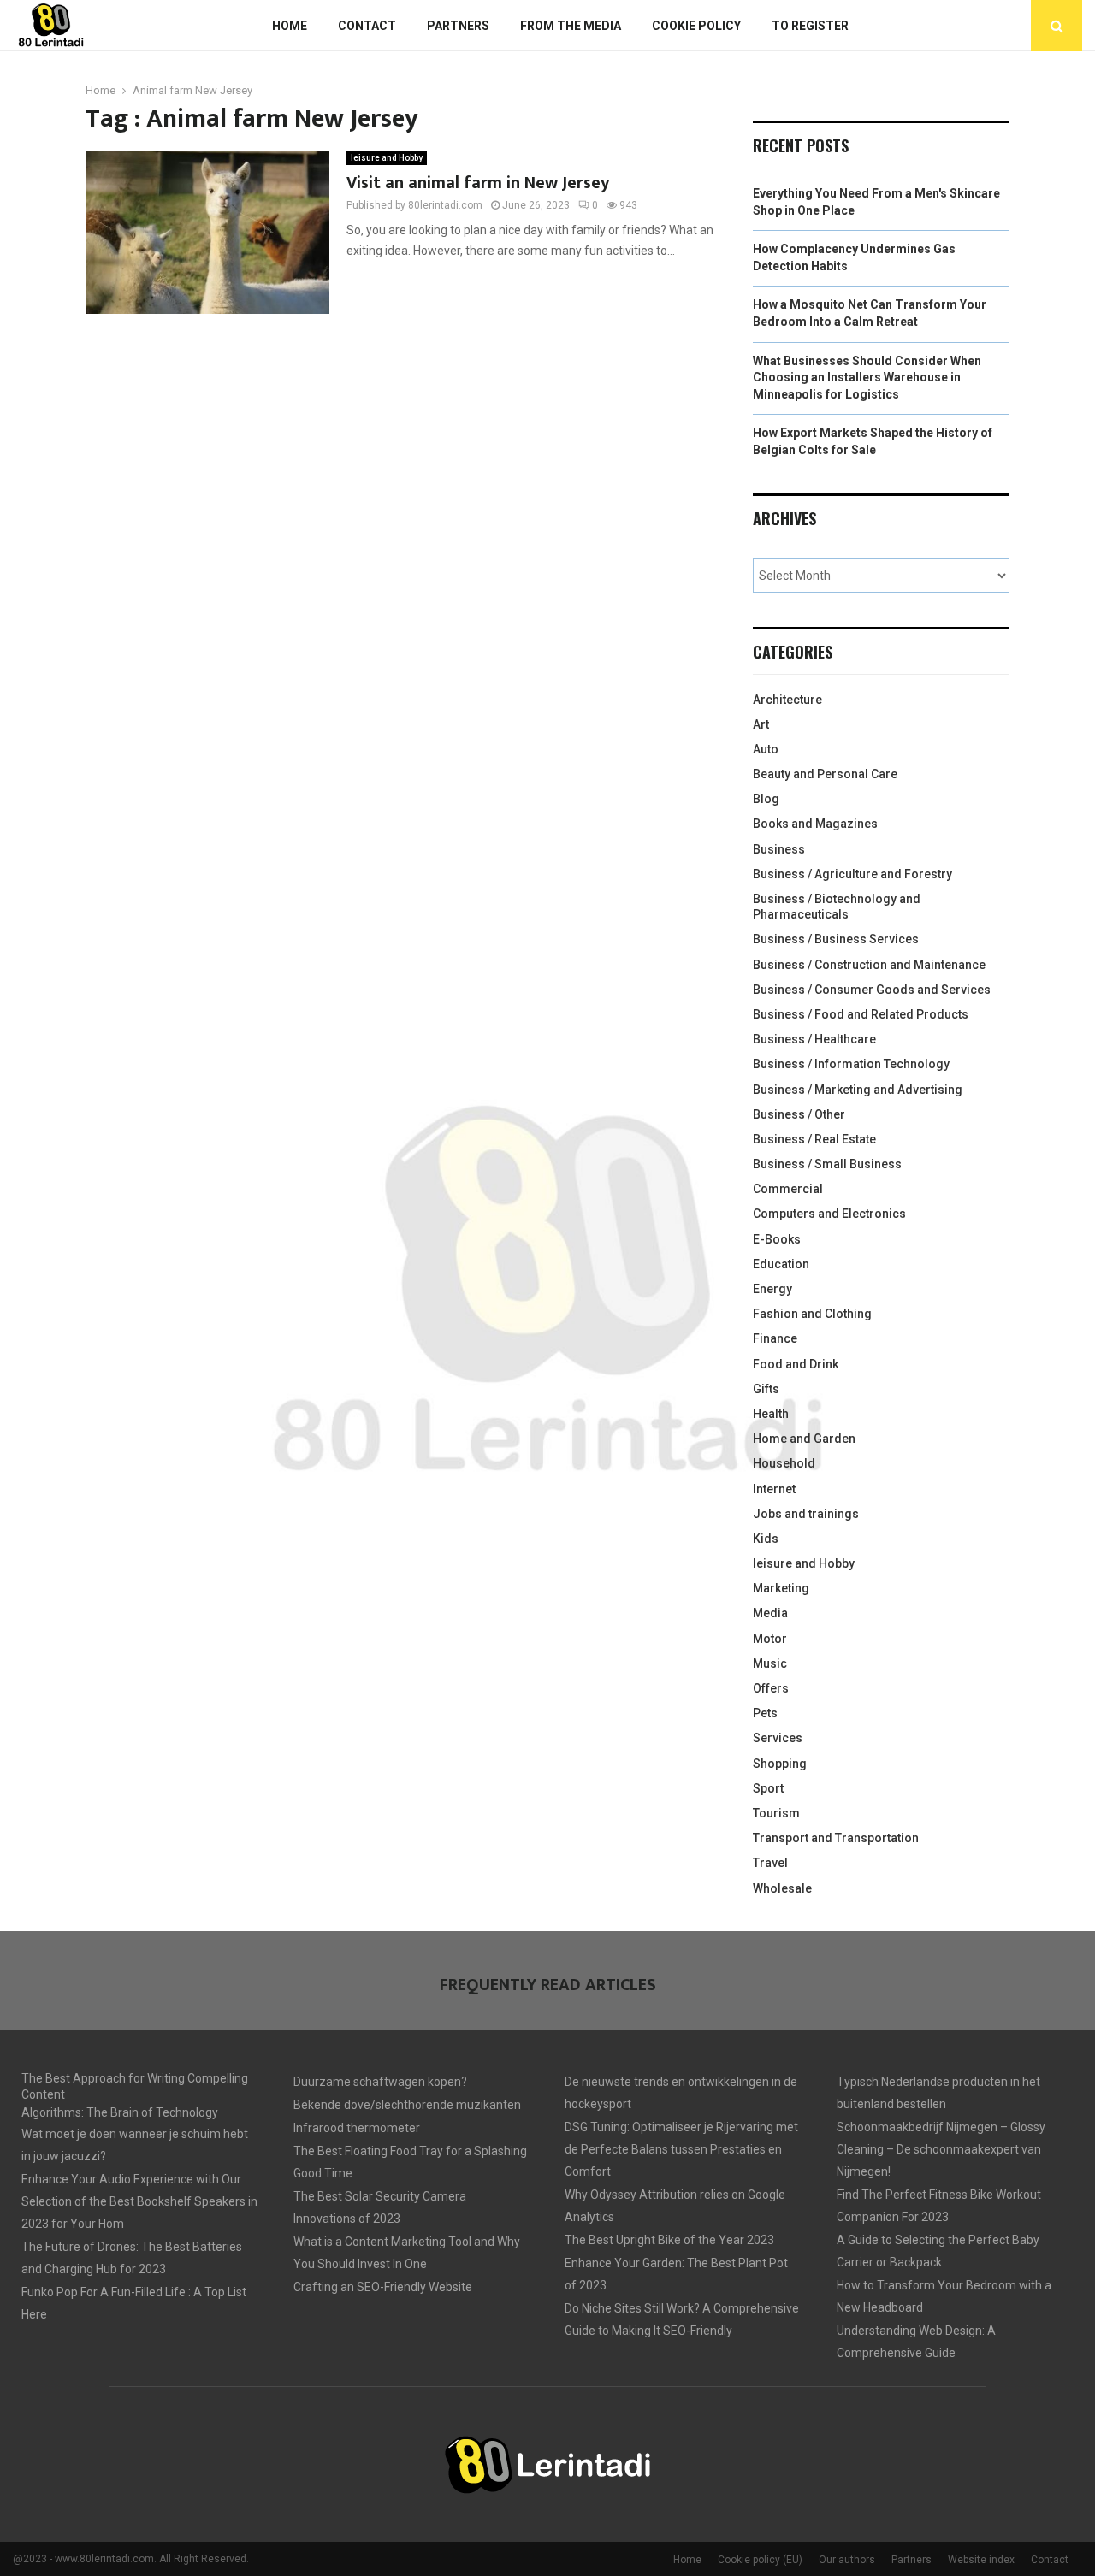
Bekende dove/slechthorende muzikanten (407, 2105)
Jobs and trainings (806, 1514)
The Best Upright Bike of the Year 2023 (669, 2240)
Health (771, 1414)
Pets (765, 1713)
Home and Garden (804, 1439)
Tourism (776, 1813)
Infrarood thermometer (357, 2128)
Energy (772, 1289)
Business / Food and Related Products (861, 1014)
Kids (766, 1539)
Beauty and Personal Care (825, 774)
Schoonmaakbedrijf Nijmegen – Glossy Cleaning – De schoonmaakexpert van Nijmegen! (941, 2149)
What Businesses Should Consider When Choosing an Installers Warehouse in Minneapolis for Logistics (867, 378)
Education (781, 1264)
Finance (775, 1338)
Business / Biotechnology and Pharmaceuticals (837, 907)
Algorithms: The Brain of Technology (120, 2112)
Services (778, 1738)
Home (290, 26)
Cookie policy (696, 26)
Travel (770, 1863)
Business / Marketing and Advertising (858, 1090)
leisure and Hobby (387, 158)
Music (770, 1663)
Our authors (847, 2560)
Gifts (766, 1389)
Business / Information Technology (851, 1064)
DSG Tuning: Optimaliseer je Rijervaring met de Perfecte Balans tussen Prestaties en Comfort (681, 2149)
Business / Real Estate (814, 1139)
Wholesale (782, 1888)
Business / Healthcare (814, 1039)
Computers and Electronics (829, 1214)
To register (810, 26)
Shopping (780, 1764)
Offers (771, 1688)
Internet (774, 1489)
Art (761, 724)
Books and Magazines (815, 824)
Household (784, 1463)
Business (779, 849)
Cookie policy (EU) (760, 2560)
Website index (981, 2560)
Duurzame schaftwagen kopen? (380, 2082)
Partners (458, 26)
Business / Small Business (827, 1164)
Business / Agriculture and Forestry (852, 874)
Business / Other (799, 1114)
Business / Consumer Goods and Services (872, 990)
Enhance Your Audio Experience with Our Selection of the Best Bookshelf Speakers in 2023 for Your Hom (139, 2201)
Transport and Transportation (836, 1838)
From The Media (571, 26)
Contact (367, 26)
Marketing (781, 1588)
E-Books (777, 1239)
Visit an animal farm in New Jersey (478, 183)
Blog (766, 799)
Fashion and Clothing (812, 1314)
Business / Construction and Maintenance (869, 965)
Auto (766, 749)
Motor (770, 1639)
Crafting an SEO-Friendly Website (383, 2287)
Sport (768, 1788)
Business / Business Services (836, 939)
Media (770, 1613)
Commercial (788, 1189)
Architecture (787, 700)
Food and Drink (796, 1364)
